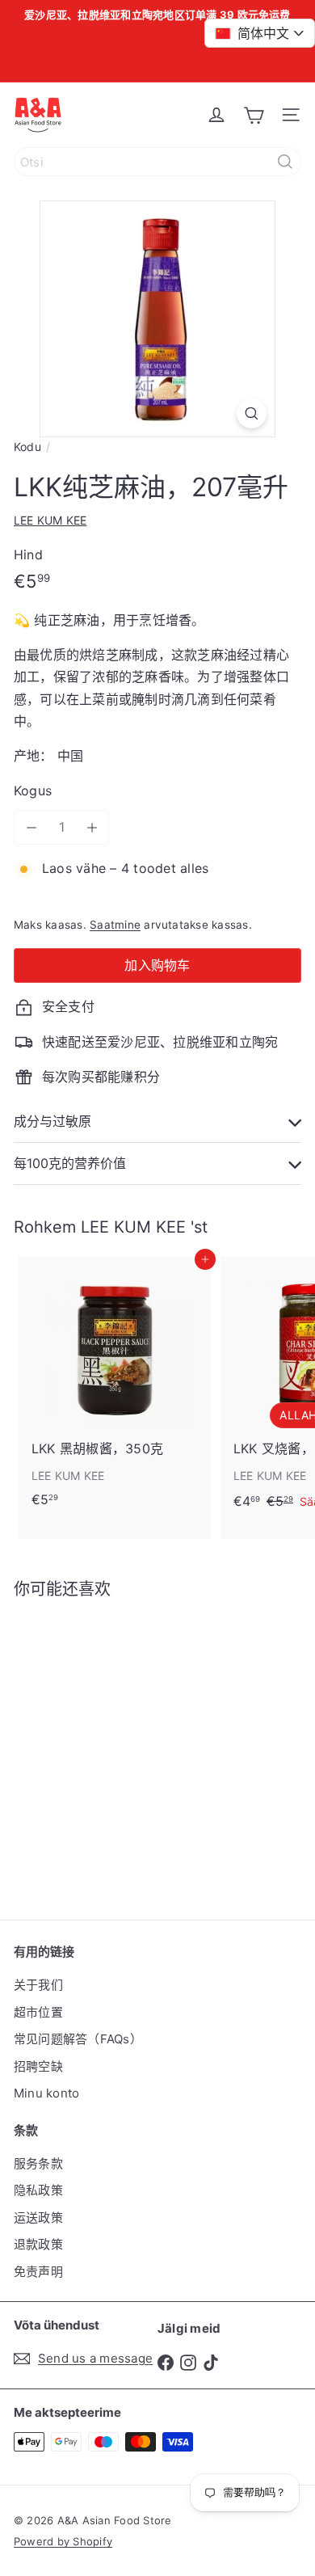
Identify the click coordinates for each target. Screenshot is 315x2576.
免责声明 (38, 2272)
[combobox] (157, 162)
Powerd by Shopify (63, 2541)
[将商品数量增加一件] (92, 827)
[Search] (285, 162)
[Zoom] (252, 413)
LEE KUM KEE (133, 1227)
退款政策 (38, 2244)
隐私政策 (38, 2190)
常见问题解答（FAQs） (78, 2039)
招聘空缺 (38, 2066)
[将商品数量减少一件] (31, 827)
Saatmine (115, 925)
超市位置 (38, 2012)
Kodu (27, 447)
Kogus (33, 791)
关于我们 (38, 1985)
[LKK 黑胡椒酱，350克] (115, 1387)
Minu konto (46, 2093)
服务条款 (38, 2163)
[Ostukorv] (254, 115)
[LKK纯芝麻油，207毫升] (115, 1749)
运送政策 (38, 2218)
